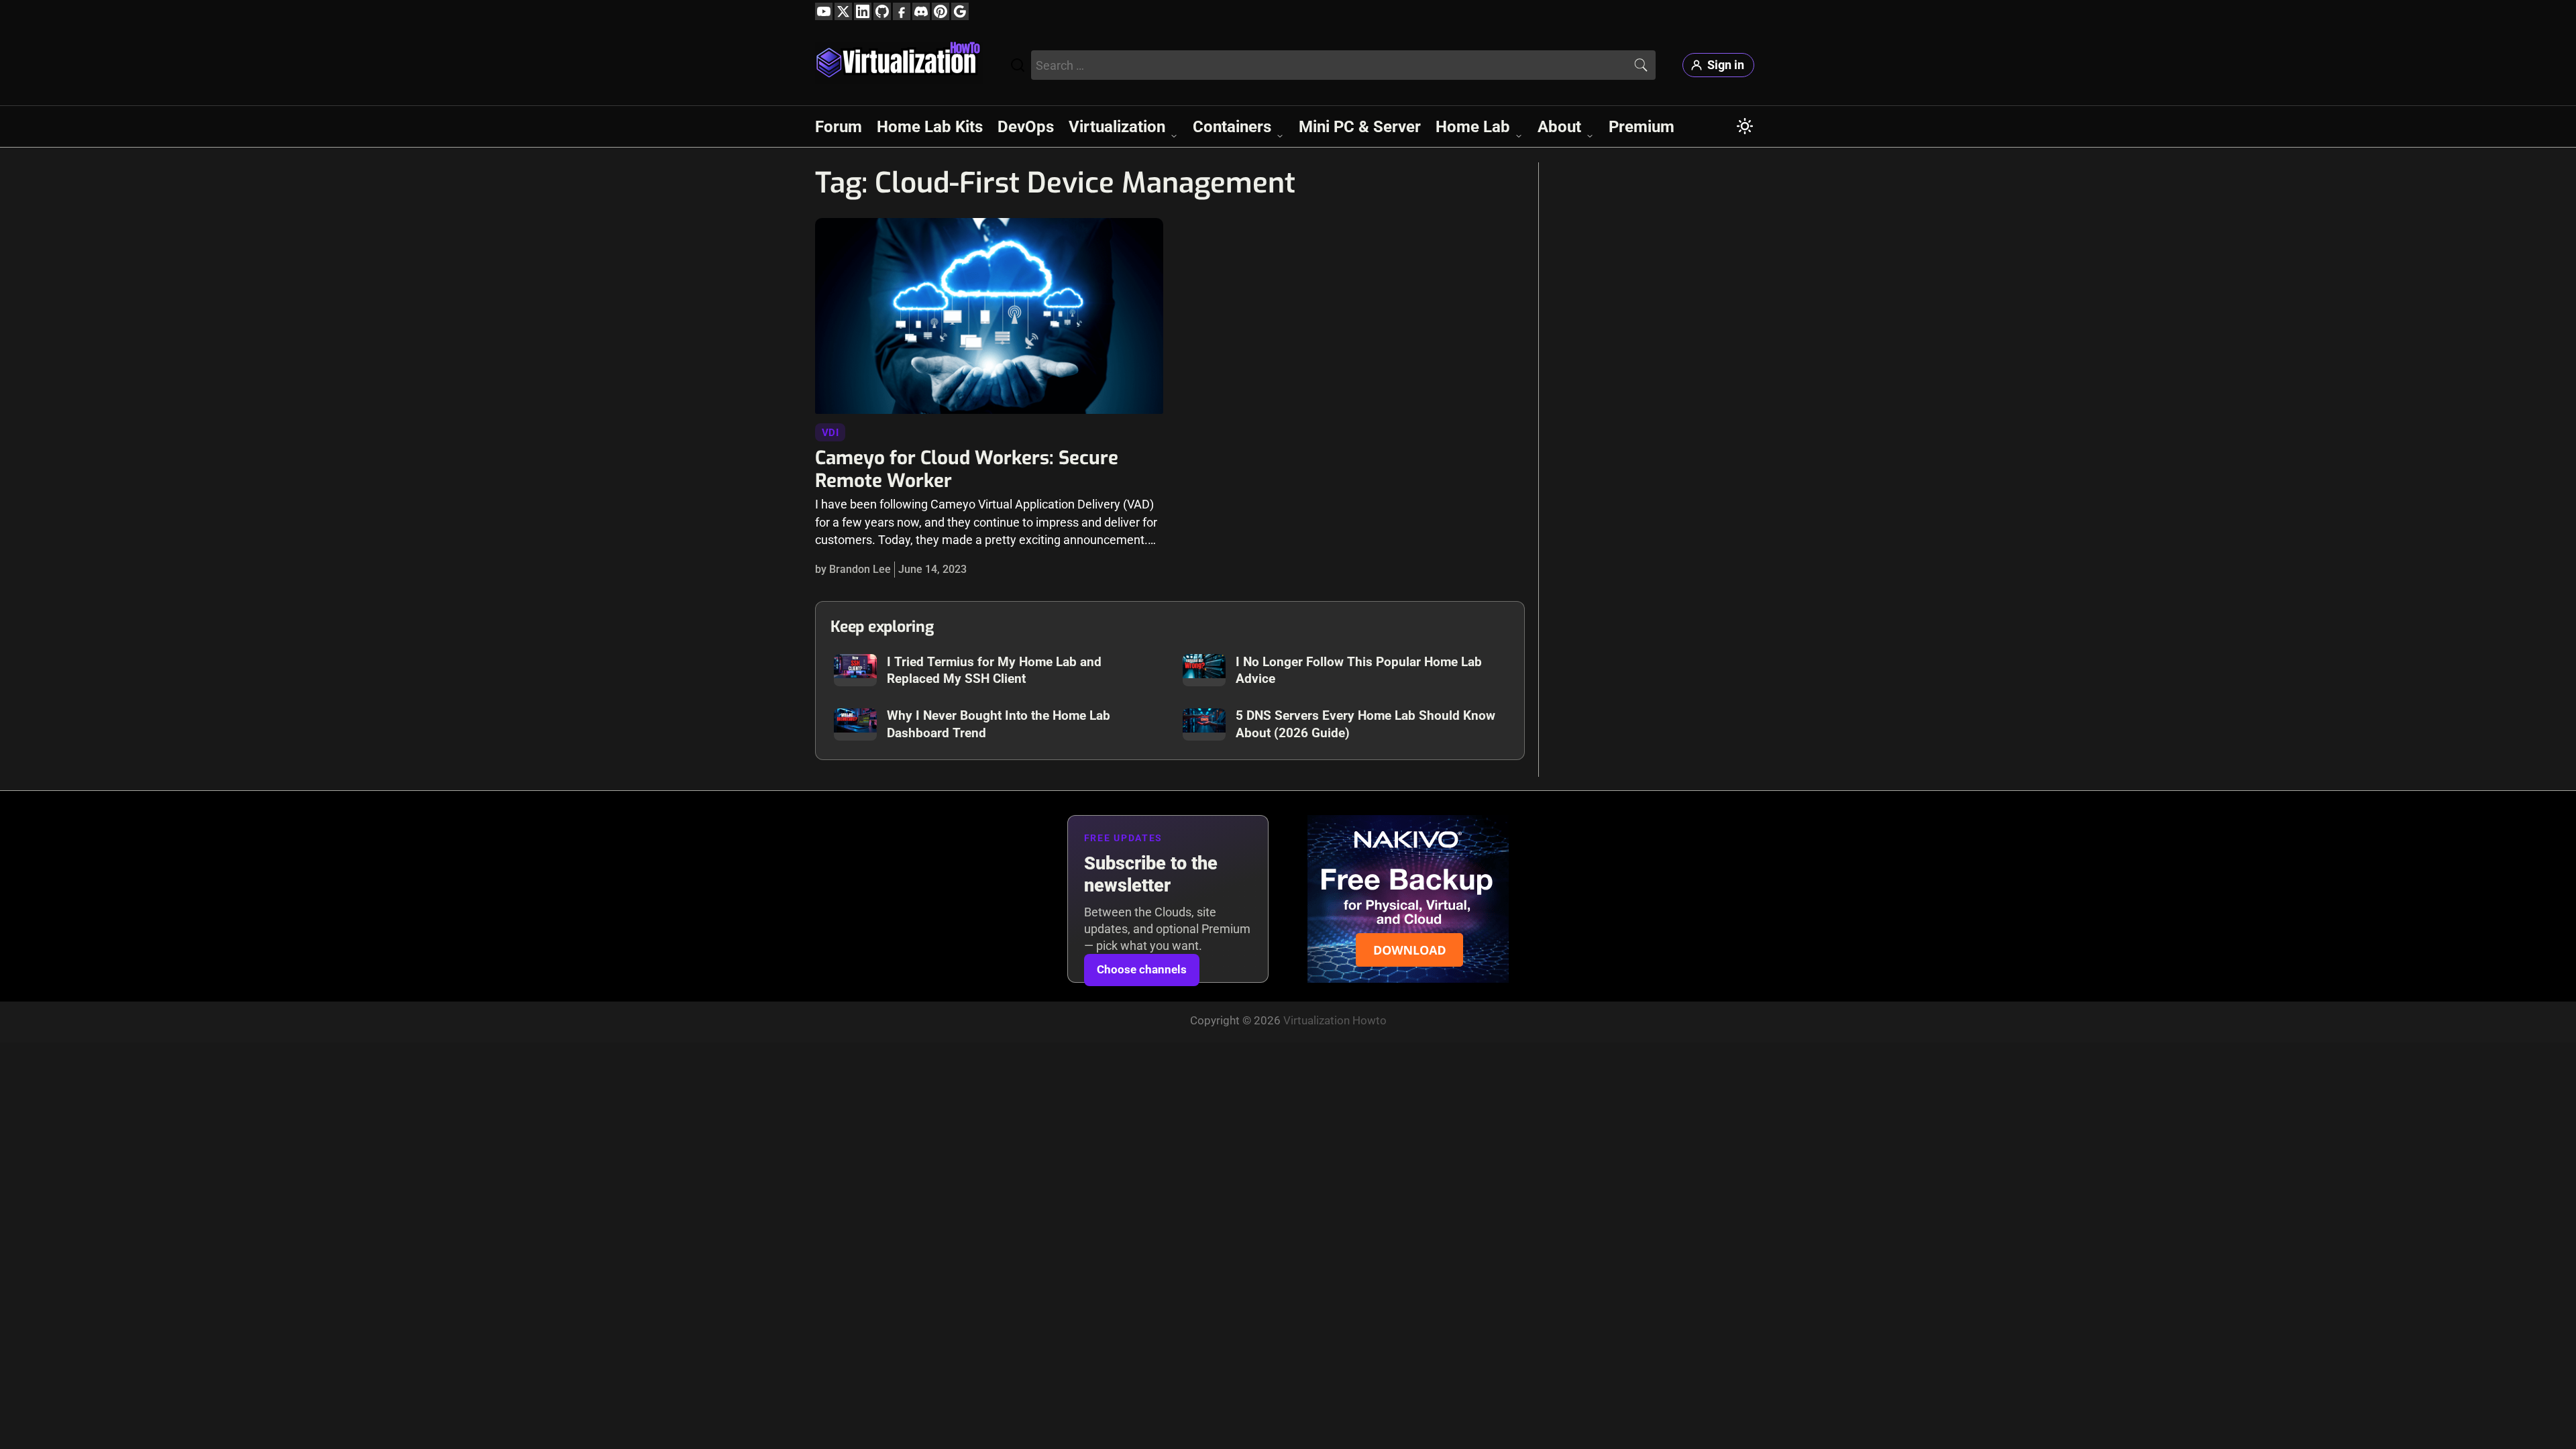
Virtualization (1117, 127)
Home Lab (1473, 127)
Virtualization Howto (1335, 1020)
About (1559, 127)
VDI (830, 433)
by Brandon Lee (853, 569)
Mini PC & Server (1360, 127)
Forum (839, 127)
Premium (1642, 127)
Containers (1232, 127)
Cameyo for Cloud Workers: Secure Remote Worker (967, 469)
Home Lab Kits (930, 127)
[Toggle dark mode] (1745, 126)
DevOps (1026, 127)
